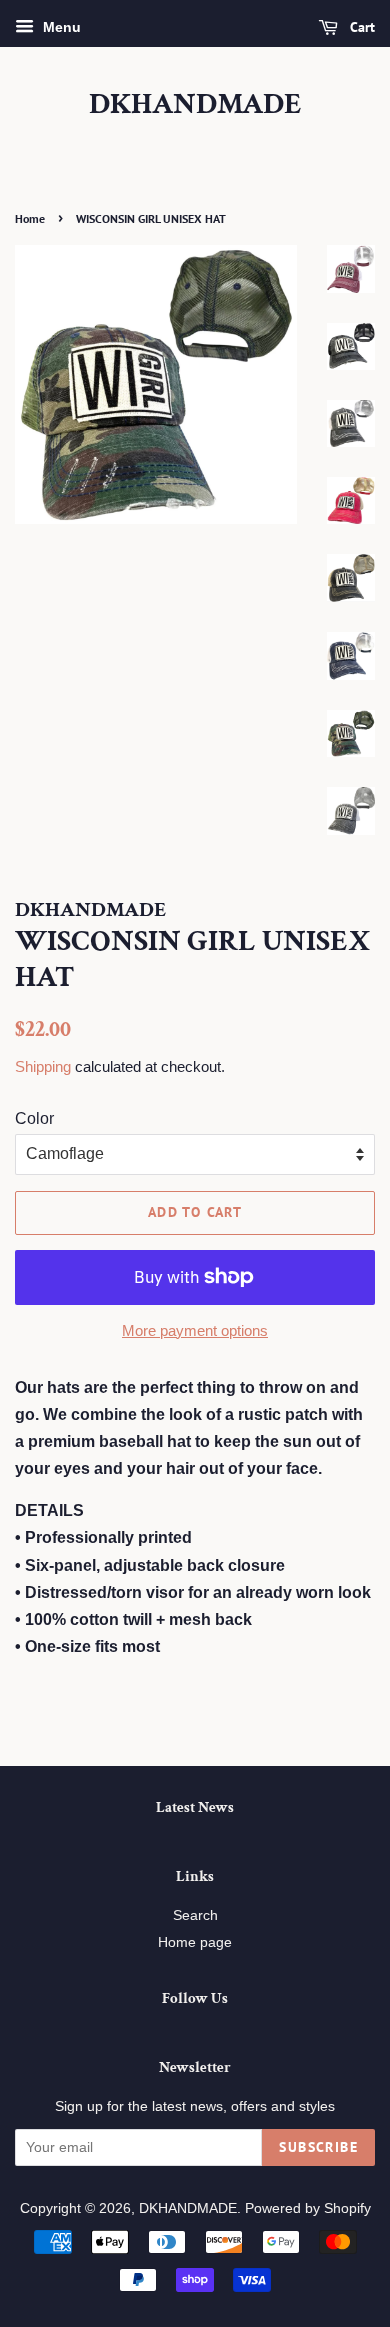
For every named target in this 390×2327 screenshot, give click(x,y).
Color (34, 1118)
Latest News (195, 1807)
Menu (60, 27)
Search (195, 1915)
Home (30, 218)
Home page (195, 1942)
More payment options (195, 1330)
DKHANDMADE (195, 105)
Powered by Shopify (308, 2208)
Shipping (43, 1066)
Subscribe (318, 2147)
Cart (360, 27)
